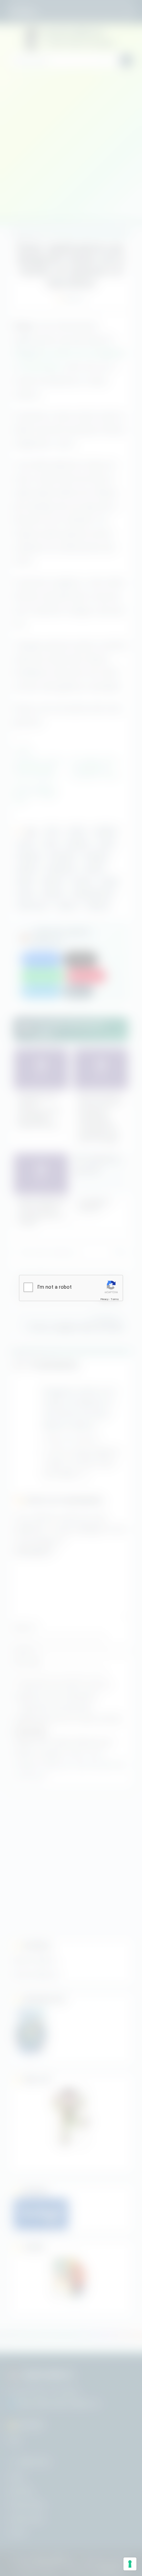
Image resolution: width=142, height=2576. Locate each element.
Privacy (104, 1299)
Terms (115, 1299)
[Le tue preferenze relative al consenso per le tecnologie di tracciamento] (130, 2564)
